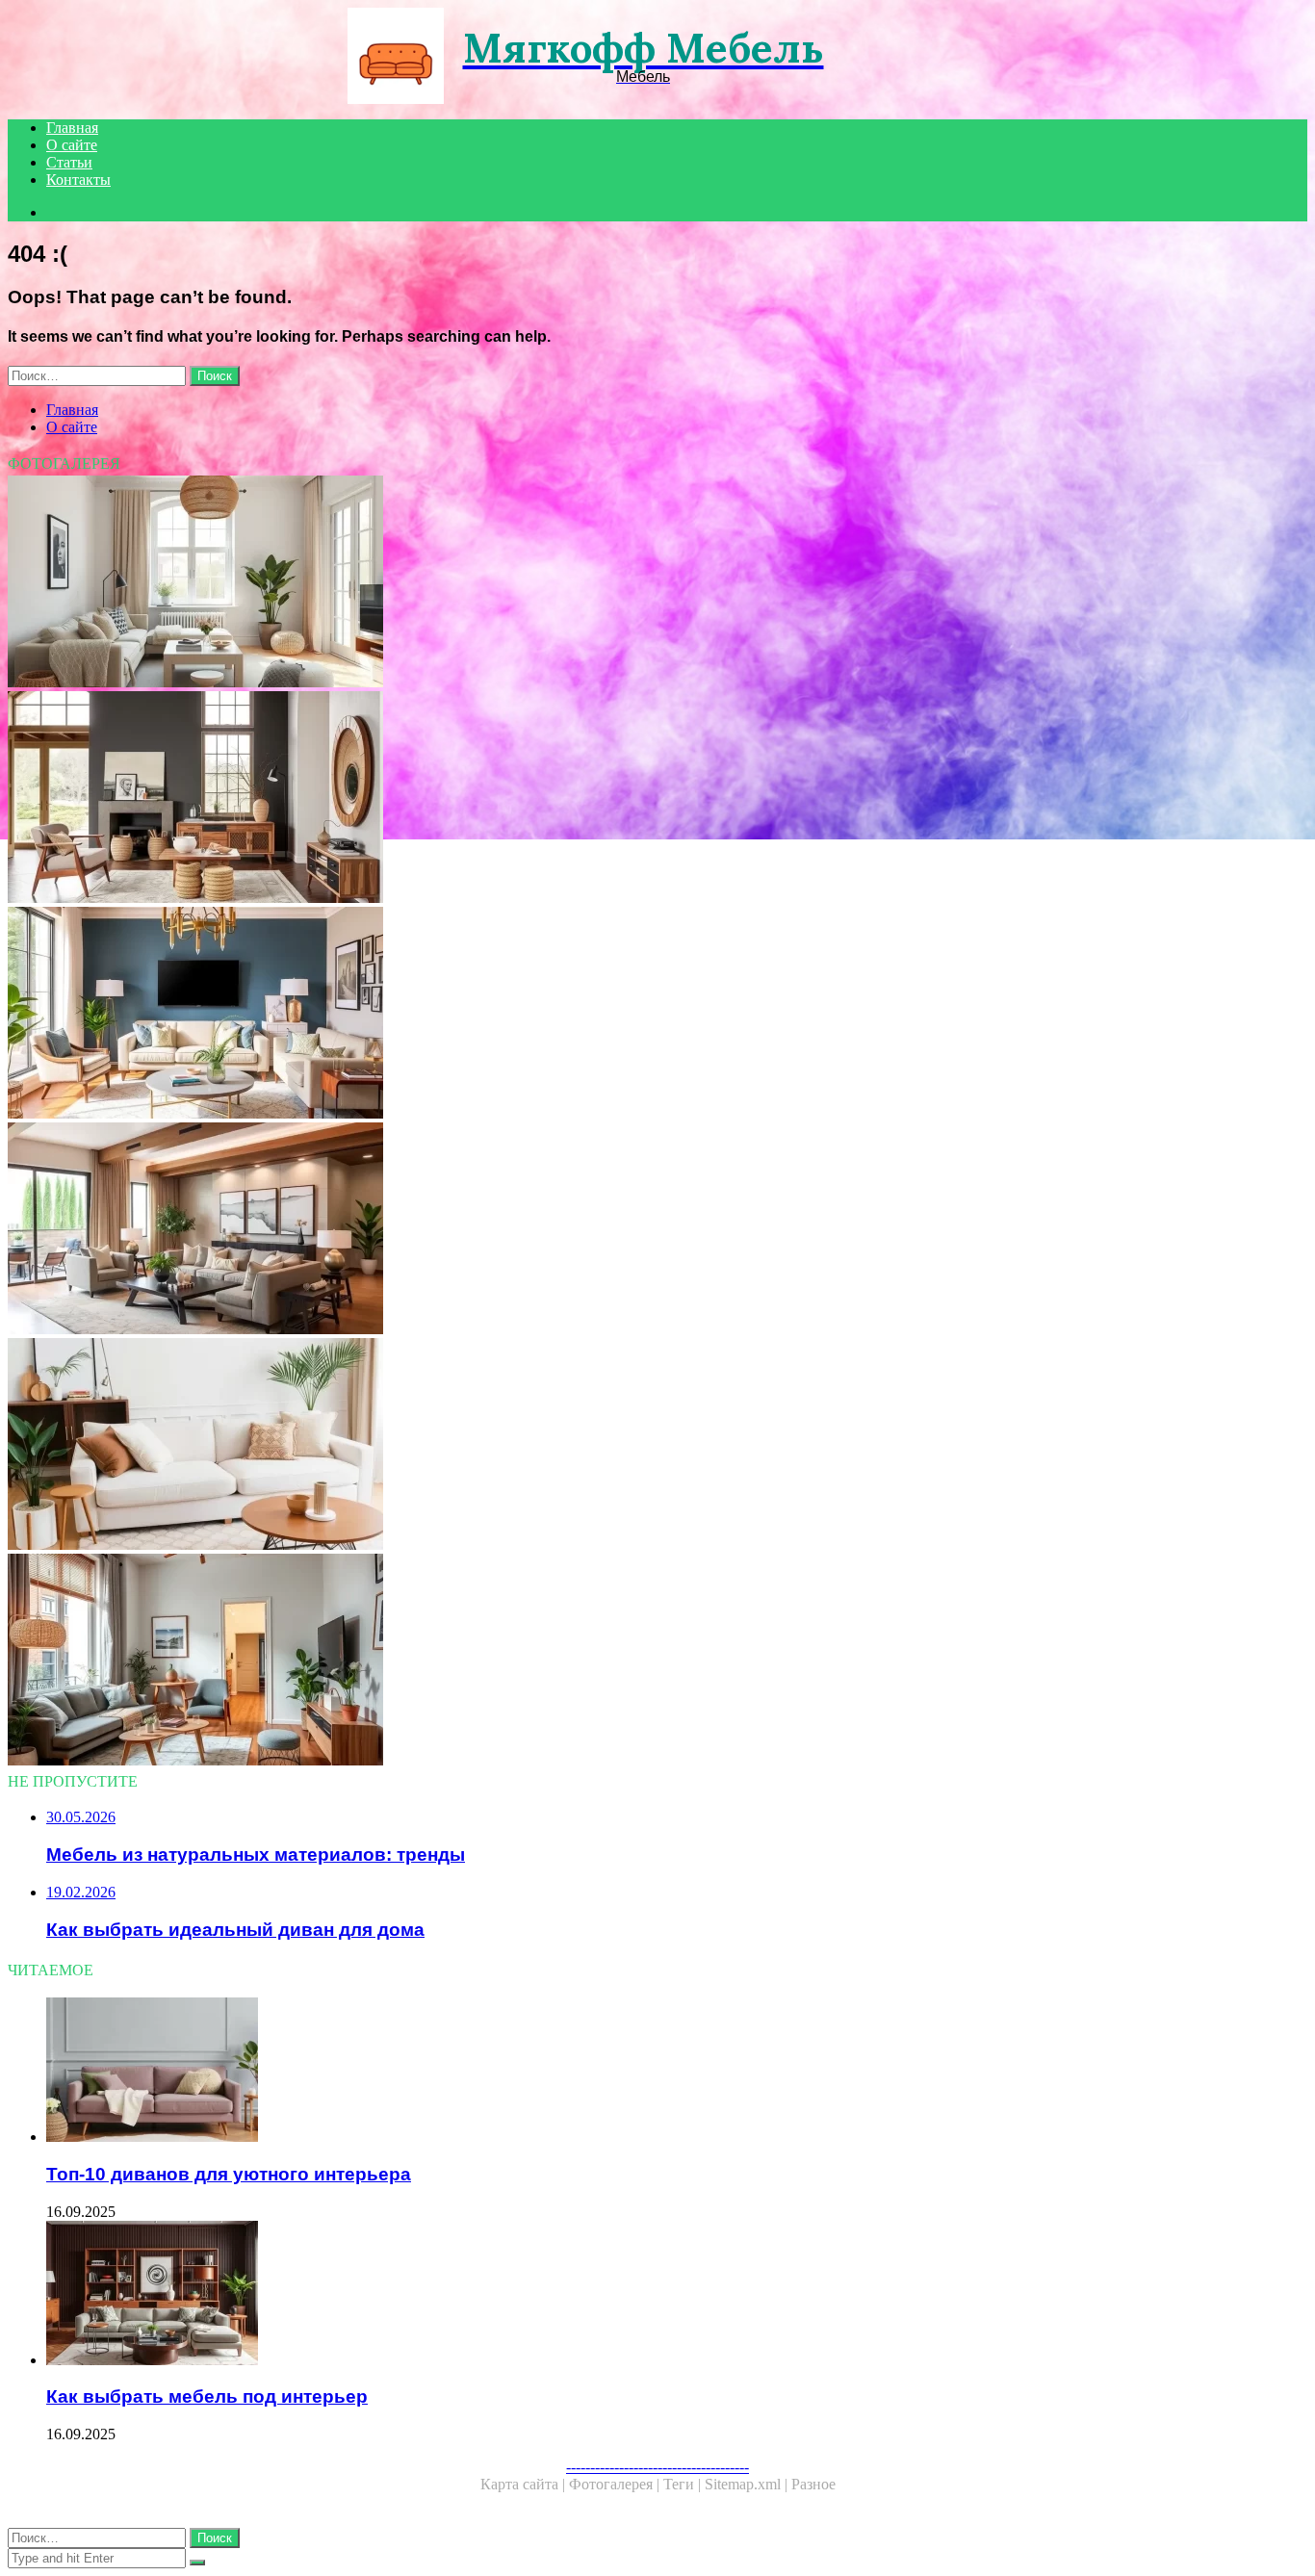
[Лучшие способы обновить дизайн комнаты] (585, 1015)
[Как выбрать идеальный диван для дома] (585, 1446)
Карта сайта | (525, 2484)
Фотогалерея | (616, 2484)
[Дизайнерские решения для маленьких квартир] (585, 1662)
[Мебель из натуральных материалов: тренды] (585, 799)
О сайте (72, 145)
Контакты (78, 180)
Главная (72, 128)
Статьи (69, 162)
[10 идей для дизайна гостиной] (585, 1230)
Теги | (684, 2484)
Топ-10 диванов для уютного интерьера (229, 2174)
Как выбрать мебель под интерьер (207, 2396)
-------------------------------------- (657, 2467)
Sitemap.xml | (748, 2484)
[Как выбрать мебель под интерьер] (605, 2295)
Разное (813, 2484)
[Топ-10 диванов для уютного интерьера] (605, 2072)
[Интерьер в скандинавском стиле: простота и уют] (585, 583)
